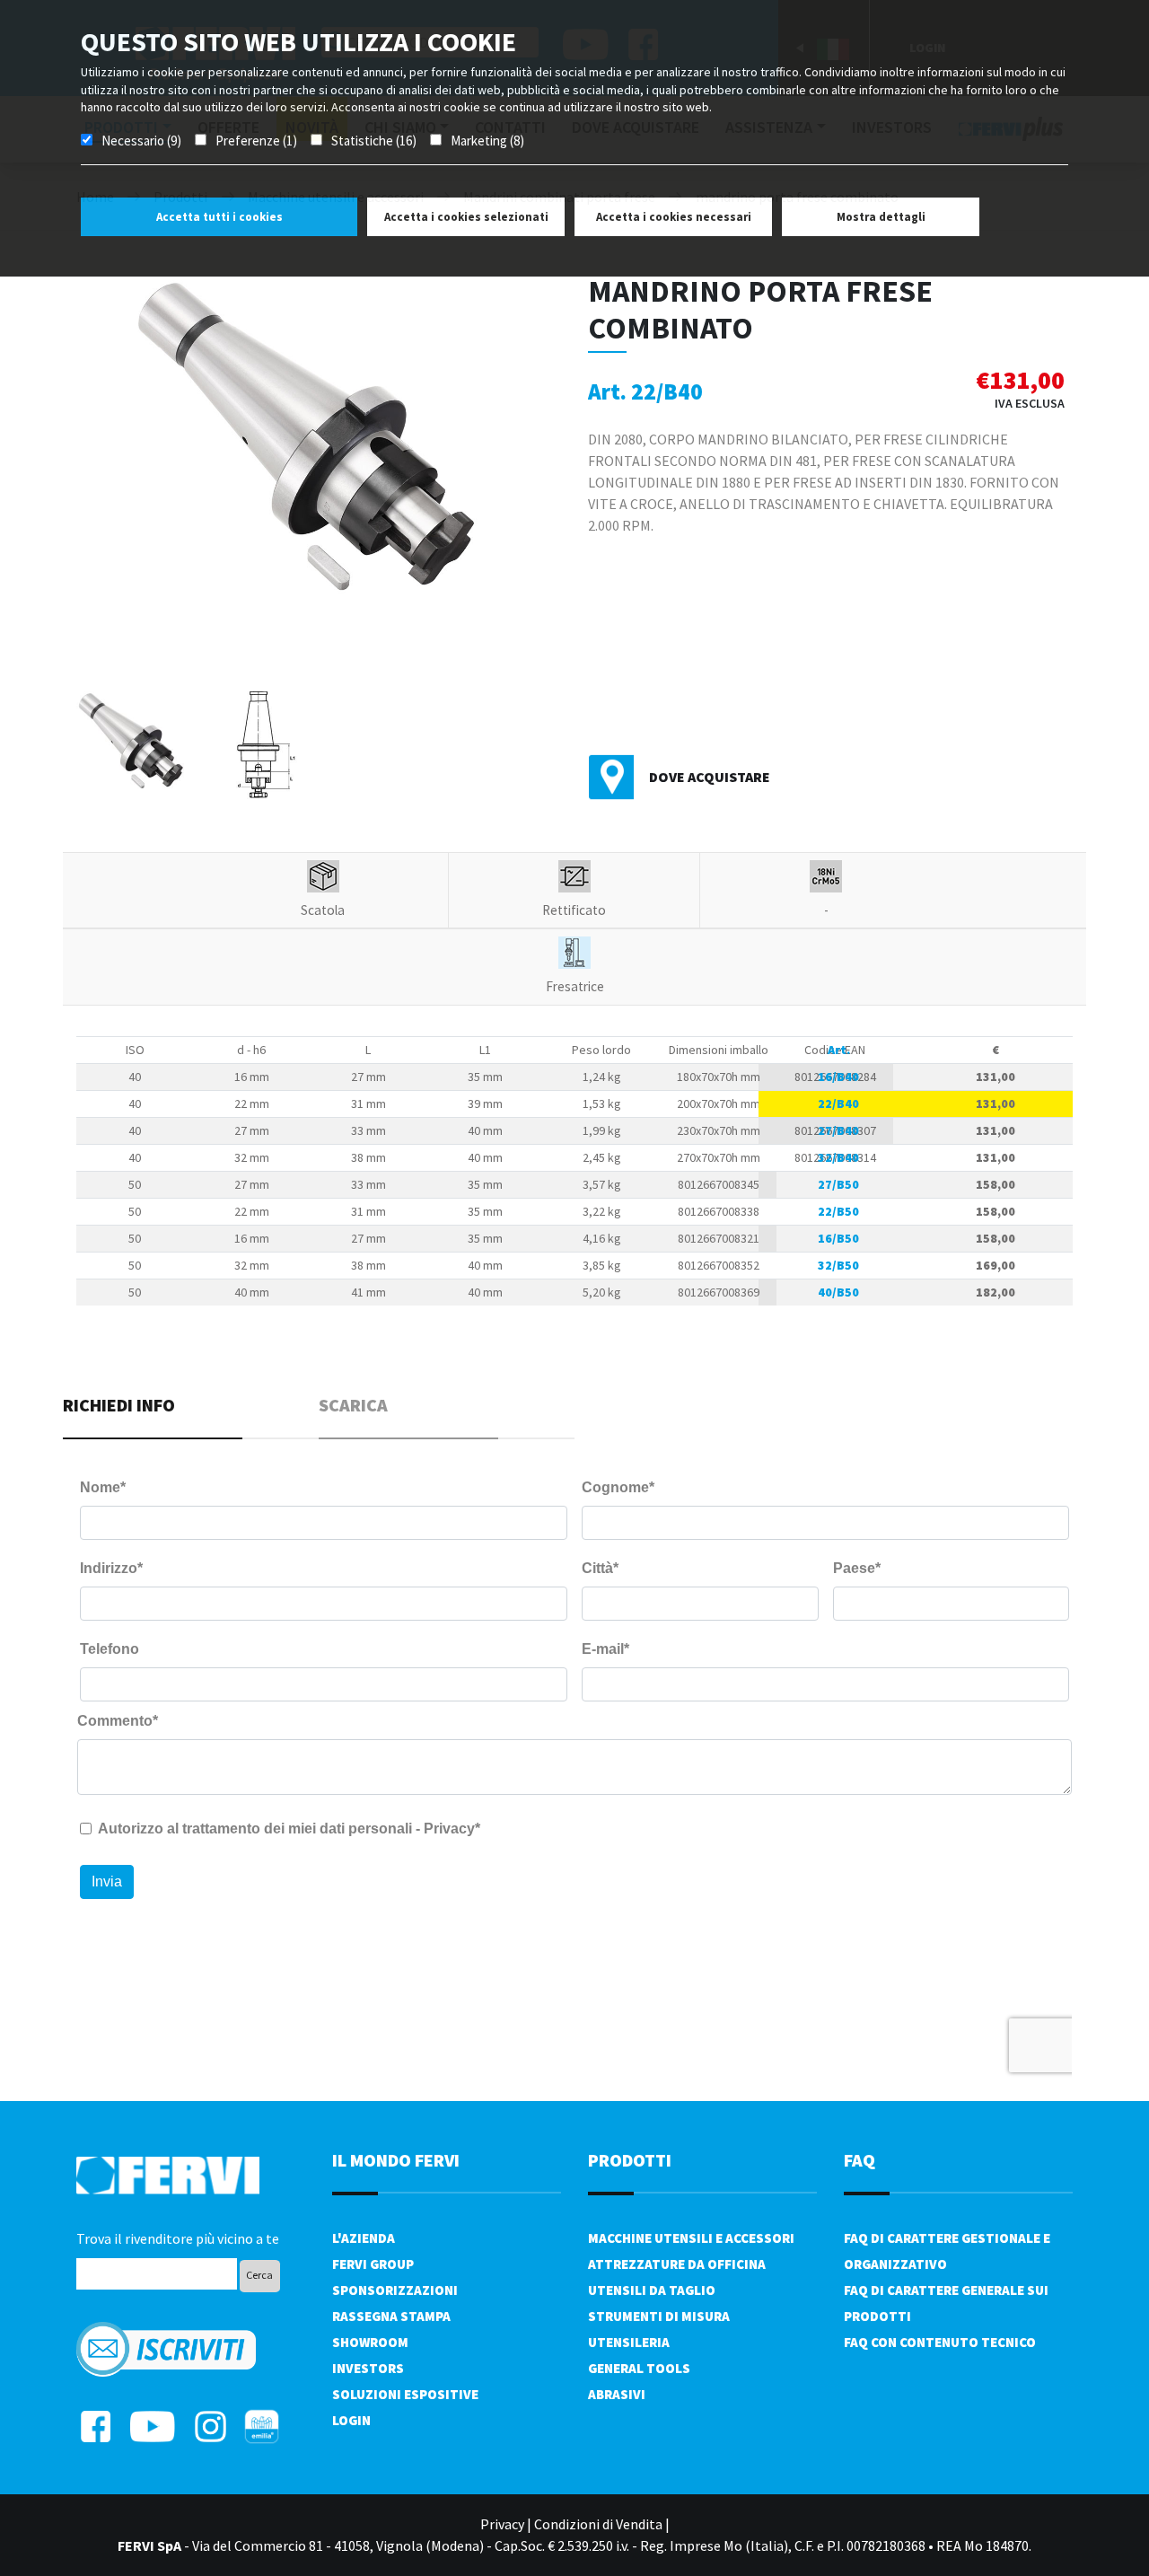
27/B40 (838, 1130)
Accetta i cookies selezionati (466, 217)
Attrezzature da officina (677, 2264)
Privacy (502, 2524)
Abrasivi (617, 2394)
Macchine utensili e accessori (691, 2238)
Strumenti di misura (659, 2316)
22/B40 (838, 1103)
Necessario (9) (141, 141)
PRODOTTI (630, 2160)
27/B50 (838, 1184)
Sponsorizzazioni (395, 2290)
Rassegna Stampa (391, 2316)
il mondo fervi (396, 2160)
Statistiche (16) (374, 141)
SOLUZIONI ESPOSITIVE (405, 2394)
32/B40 (838, 1157)
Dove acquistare (710, 777)
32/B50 (838, 1265)
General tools (639, 2368)
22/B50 (838, 1211)
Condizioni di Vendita (598, 2524)
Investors (368, 2368)
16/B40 (838, 1077)
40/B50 (838, 1292)
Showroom (370, 2342)
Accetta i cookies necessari (674, 217)
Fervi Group (373, 2264)
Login (351, 2420)
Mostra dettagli (881, 217)
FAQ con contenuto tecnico (940, 2342)
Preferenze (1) (256, 141)
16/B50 (838, 1238)
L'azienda (364, 2238)
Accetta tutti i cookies (219, 217)
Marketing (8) (487, 141)
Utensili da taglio (652, 2290)
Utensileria (629, 2342)
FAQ (860, 2160)
